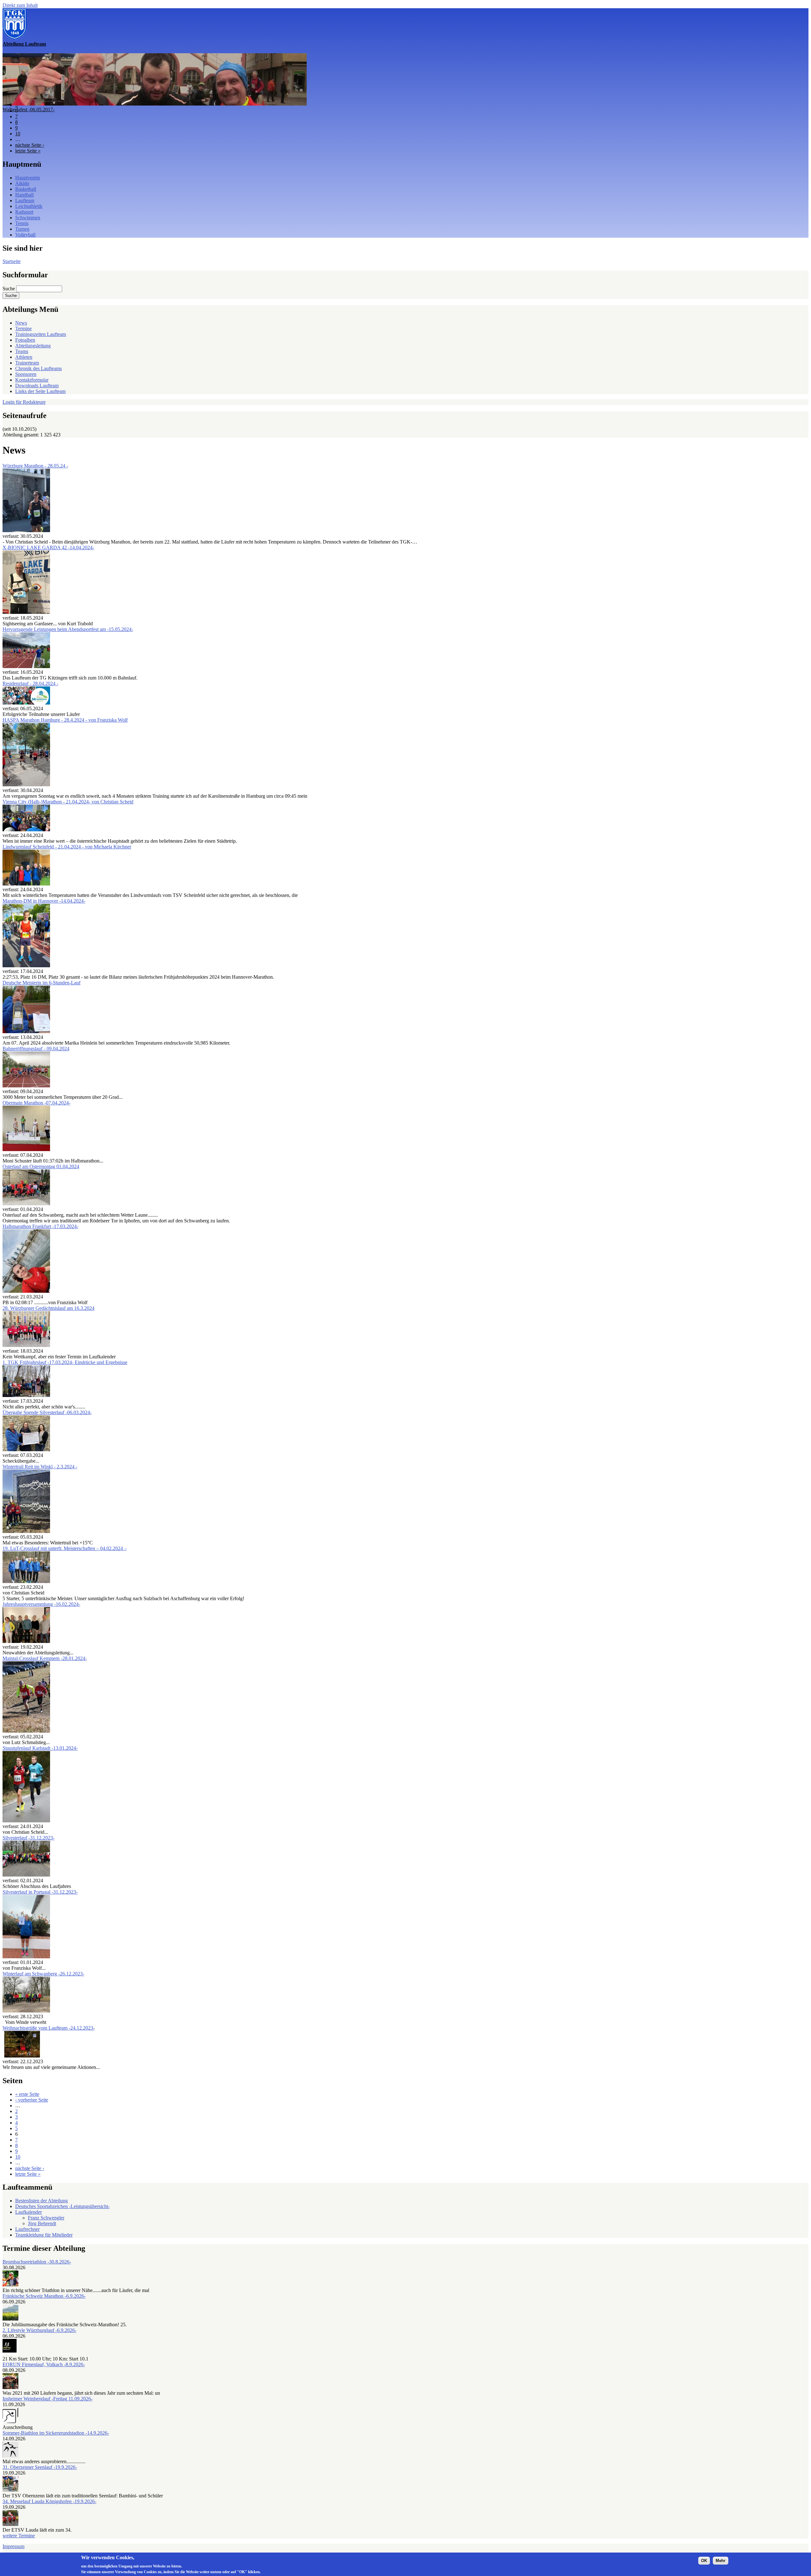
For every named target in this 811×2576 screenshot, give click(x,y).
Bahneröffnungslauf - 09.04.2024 (36, 1049)
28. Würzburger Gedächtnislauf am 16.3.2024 (48, 1308)
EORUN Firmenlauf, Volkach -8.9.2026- (44, 2364)
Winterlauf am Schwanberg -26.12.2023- (43, 1974)
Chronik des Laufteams (38, 368)
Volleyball (25, 235)
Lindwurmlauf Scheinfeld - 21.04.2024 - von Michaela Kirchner (67, 847)
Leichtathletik (29, 206)
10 (18, 134)
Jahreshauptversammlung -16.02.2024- (41, 1604)
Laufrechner (27, 2229)
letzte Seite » (28, 151)
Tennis (22, 223)
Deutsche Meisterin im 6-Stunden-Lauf (42, 983)
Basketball (26, 189)
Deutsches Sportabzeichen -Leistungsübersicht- (62, 2206)
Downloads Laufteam (37, 386)
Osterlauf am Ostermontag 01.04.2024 (41, 1166)
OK (704, 2561)
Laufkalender (29, 2212)
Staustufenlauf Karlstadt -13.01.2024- (40, 1748)
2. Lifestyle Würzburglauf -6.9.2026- (39, 2330)
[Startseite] (15, 38)
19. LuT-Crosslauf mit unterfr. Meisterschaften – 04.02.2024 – (65, 1548)
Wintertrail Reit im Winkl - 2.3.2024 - (40, 1467)
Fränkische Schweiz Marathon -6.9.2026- (44, 2296)
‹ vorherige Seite (32, 2100)
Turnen (22, 229)
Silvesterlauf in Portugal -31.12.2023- (40, 1892)
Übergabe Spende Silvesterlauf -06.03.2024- (47, 1412)
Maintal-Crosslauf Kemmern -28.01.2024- (45, 1658)
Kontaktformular (32, 380)
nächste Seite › (30, 145)
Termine (23, 328)
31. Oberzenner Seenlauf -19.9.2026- (40, 2467)
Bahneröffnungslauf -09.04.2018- (36, 109)
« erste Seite (27, 2094)
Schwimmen (28, 218)
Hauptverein (28, 178)
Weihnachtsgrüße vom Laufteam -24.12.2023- (49, 2028)
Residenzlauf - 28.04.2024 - (30, 683)
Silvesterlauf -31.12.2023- (29, 1838)
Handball (24, 195)
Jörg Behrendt (42, 2223)
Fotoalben (25, 340)
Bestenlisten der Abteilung (42, 2201)
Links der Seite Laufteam (40, 391)
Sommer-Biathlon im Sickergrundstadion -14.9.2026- (56, 2433)
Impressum (13, 2546)
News (21, 323)
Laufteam (25, 200)
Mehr (721, 2561)
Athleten (24, 357)
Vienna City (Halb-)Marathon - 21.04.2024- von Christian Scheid (68, 802)
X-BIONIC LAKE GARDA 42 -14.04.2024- (48, 547)
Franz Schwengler (46, 2218)
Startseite (12, 261)
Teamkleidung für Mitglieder (44, 2235)
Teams (22, 351)
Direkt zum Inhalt (20, 5)
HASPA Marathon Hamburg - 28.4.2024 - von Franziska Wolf (65, 720)
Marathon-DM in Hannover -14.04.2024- (44, 901)
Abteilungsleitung (33, 346)
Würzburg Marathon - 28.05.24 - (35, 466)
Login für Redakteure (24, 402)
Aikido (22, 183)
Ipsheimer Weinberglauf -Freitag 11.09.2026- (48, 2399)
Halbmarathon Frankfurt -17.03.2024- (40, 1226)
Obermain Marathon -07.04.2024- (36, 1103)
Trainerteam (27, 363)
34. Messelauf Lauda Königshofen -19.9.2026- (49, 2501)
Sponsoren (26, 374)
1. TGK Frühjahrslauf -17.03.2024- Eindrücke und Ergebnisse (65, 1362)
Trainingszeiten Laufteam (41, 334)
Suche (9, 289)
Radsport (24, 212)
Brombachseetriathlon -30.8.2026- (37, 2262)
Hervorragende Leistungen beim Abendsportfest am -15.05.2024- (68, 629)
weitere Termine (19, 2536)
